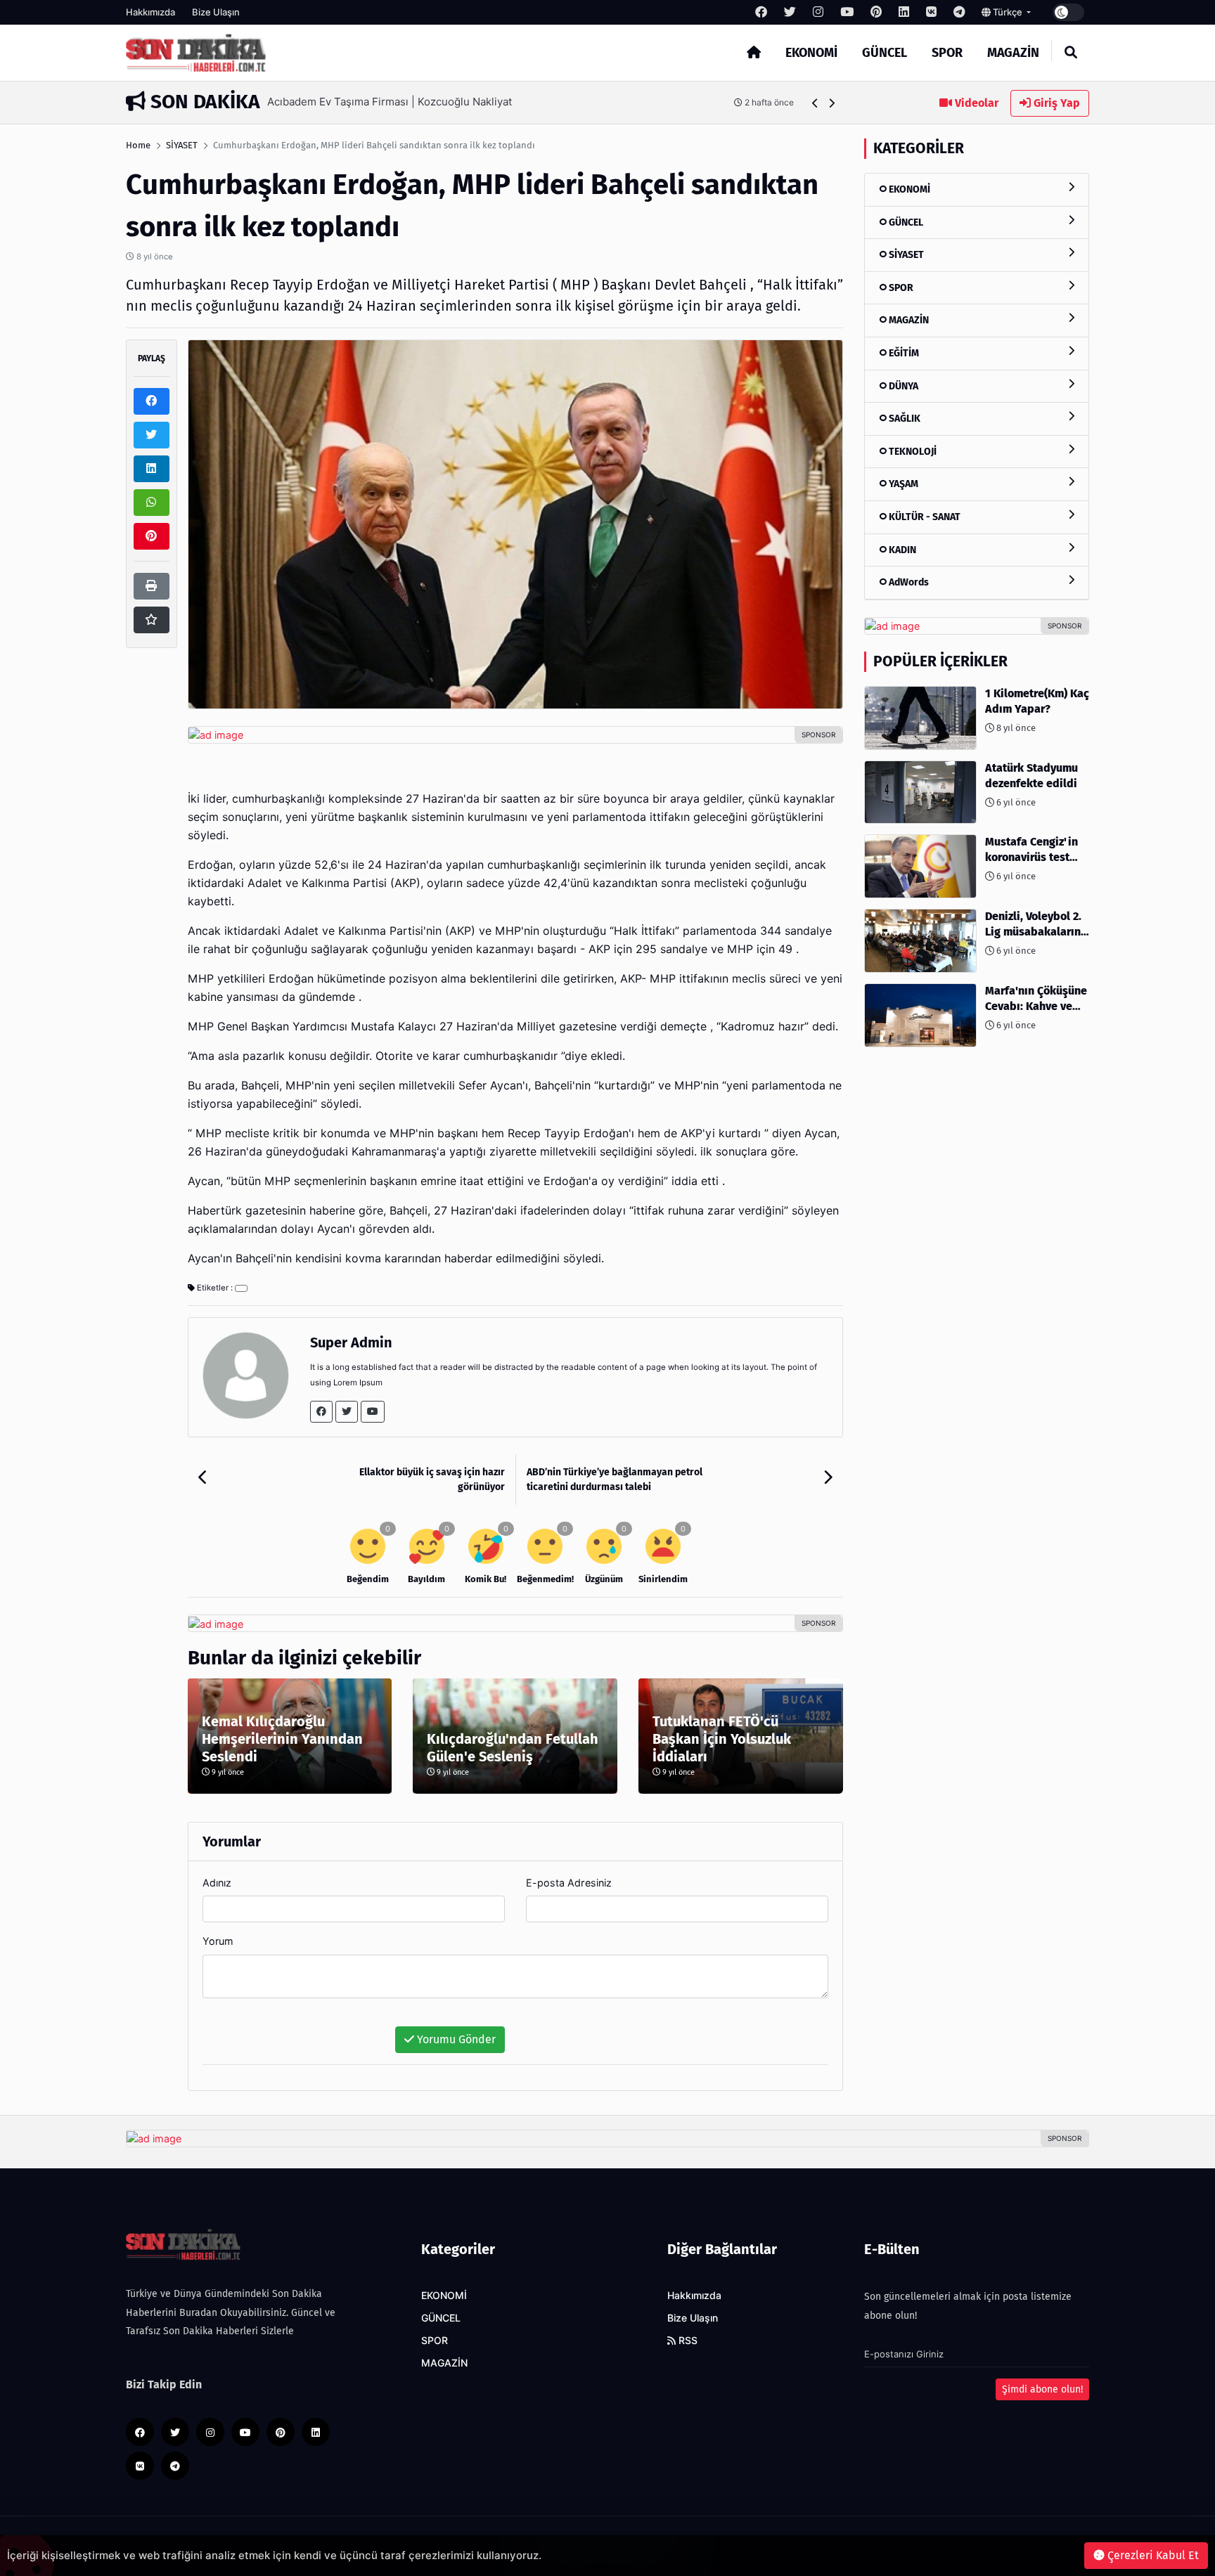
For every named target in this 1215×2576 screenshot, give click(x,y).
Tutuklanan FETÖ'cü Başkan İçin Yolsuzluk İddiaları (722, 1739)
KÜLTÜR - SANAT (924, 517)
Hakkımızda (150, 12)
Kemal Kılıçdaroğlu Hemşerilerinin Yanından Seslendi (282, 1739)
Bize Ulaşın (216, 12)
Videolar (975, 103)
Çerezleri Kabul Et (1152, 2555)
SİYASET (182, 145)
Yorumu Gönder (455, 2039)
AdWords (908, 582)
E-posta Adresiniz (569, 1883)
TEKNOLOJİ (912, 452)
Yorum (218, 1941)
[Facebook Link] (321, 1412)
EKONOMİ (811, 53)
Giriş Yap (1055, 103)
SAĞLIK (904, 419)
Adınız (217, 1883)
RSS (687, 2341)
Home (138, 145)
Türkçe (1008, 12)
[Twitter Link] (347, 1412)
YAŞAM (902, 484)
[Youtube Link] (373, 1412)
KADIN (901, 550)
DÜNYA (902, 386)
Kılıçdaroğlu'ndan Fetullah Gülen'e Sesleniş (513, 1748)
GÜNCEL (885, 53)
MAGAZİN (1013, 53)
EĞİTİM (903, 353)
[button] (815, 103)
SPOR (947, 53)
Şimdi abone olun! (1042, 2389)
